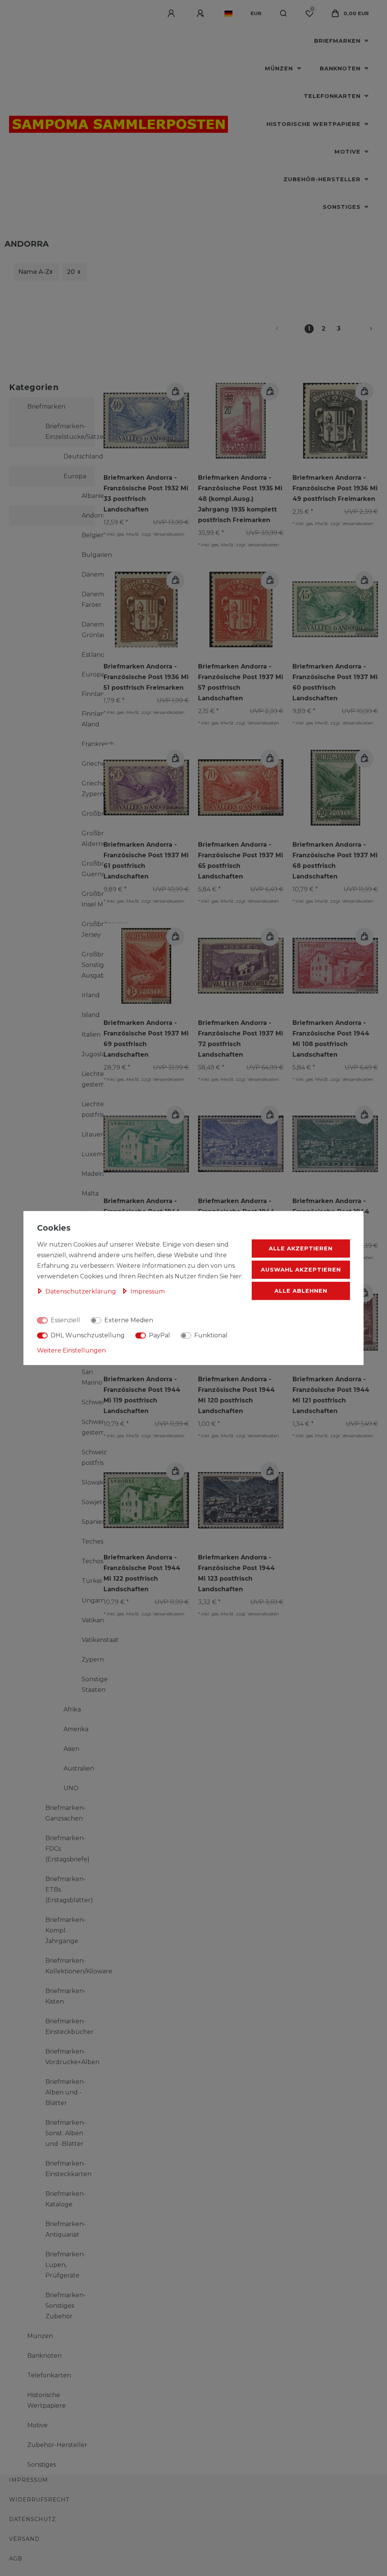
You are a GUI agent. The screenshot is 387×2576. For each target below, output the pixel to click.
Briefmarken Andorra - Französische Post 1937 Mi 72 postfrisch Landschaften (241, 1039)
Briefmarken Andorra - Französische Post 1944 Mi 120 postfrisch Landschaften (236, 1395)
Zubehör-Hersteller (323, 179)
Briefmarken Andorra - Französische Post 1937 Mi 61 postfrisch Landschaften (146, 860)
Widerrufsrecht (39, 2500)
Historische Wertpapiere (314, 124)
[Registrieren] (201, 14)
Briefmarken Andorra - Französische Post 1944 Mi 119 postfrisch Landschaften (142, 1395)
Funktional (211, 1335)
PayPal (159, 1335)
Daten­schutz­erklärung (81, 1291)
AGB (16, 2559)
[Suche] (284, 14)
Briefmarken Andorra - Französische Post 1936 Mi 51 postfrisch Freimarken (146, 677)
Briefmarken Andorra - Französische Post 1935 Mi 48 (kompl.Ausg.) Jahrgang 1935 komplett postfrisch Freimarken (240, 499)
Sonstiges (343, 207)
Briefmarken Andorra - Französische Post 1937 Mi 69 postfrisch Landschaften (146, 1039)
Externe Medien (129, 1320)
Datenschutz (33, 2519)
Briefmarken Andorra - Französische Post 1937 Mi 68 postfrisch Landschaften (335, 860)
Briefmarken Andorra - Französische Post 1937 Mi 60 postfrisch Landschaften (335, 682)
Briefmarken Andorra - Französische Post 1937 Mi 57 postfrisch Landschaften (241, 682)
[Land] (228, 14)
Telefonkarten (333, 96)
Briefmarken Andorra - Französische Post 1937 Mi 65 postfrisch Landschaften (241, 860)
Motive (348, 152)
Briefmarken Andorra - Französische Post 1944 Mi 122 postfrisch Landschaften (142, 1573)
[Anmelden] (172, 14)
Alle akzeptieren (301, 1248)
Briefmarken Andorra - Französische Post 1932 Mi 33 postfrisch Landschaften (146, 494)
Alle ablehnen (301, 1291)
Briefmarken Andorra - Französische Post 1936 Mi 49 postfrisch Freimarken (335, 488)
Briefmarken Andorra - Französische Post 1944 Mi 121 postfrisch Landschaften (331, 1395)
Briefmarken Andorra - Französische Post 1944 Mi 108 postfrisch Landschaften (331, 1039)
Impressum (29, 2480)
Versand (24, 2539)
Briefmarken (338, 41)
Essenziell (65, 1320)
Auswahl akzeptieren (301, 1270)
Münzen (280, 68)
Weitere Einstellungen (71, 1350)
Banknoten (341, 68)
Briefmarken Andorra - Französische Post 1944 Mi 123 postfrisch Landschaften (236, 1573)
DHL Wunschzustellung (88, 1335)
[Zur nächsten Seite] (362, 329)
